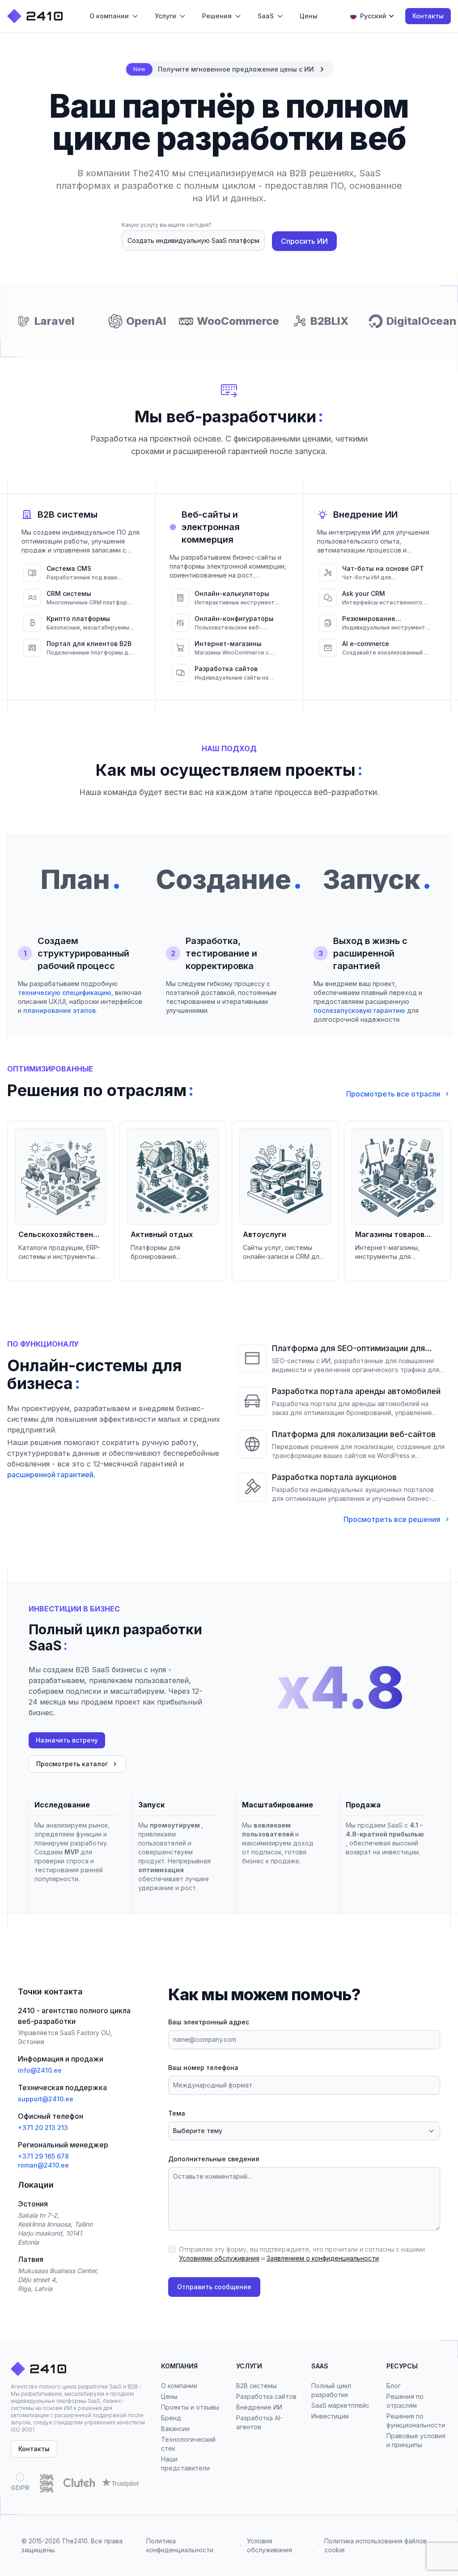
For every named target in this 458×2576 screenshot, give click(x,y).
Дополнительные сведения (214, 2159)
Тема (177, 2113)
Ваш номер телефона (203, 2068)
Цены (169, 2396)
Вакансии (175, 2429)
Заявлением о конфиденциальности (323, 2258)
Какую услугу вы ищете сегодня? (167, 225)
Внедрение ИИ (259, 2407)
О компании (179, 2386)
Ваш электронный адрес (209, 2022)
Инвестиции (330, 2416)
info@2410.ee (40, 2070)
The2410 (75, 2541)
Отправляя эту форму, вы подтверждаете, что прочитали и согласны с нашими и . (302, 2254)
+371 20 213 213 (43, 2128)
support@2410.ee (46, 2099)
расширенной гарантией (50, 1475)
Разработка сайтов (266, 2396)
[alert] (229, 69)
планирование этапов (59, 1010)
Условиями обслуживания (219, 2258)
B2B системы (257, 2386)
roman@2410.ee (43, 2165)
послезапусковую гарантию (359, 1010)
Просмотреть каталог (72, 1764)
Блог (394, 2386)
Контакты (428, 16)
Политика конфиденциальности (180, 2545)
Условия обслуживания (269, 2545)
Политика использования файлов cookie (375, 2545)
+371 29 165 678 (43, 2156)
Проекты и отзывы (190, 2407)
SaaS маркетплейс (340, 2405)
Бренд (171, 2418)
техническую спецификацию (65, 993)
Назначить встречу (67, 1740)
